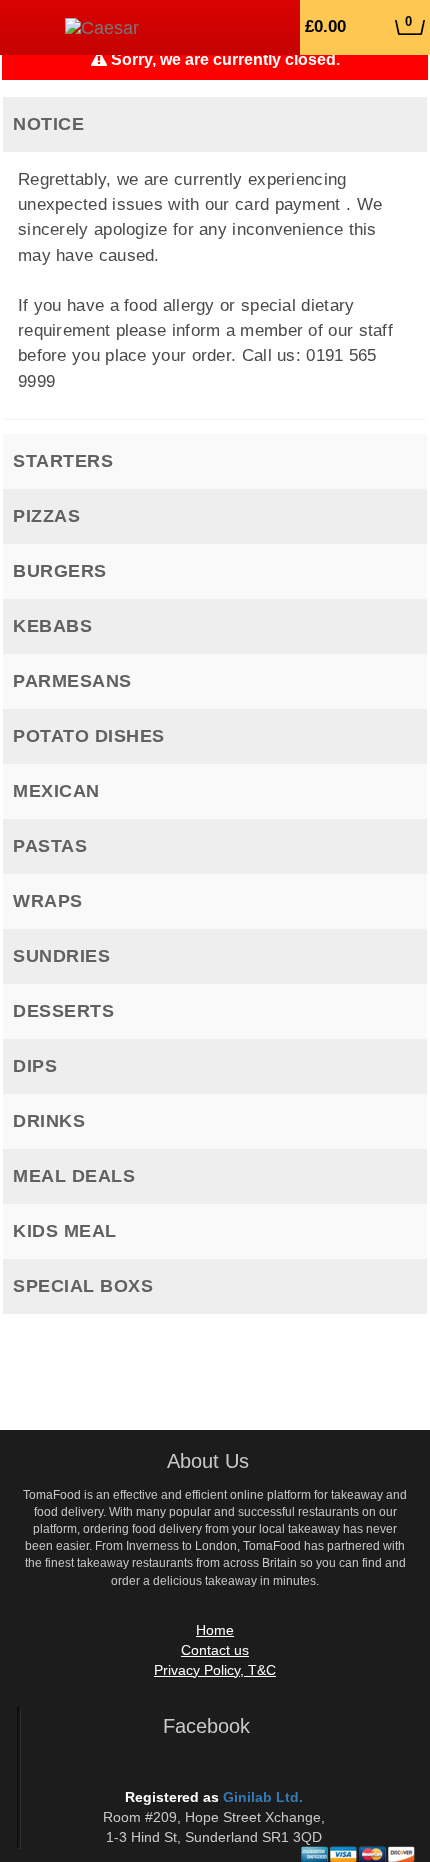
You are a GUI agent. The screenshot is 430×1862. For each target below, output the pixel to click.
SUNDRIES (61, 956)
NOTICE (48, 124)
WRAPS (48, 901)
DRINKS (49, 1121)
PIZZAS (46, 516)
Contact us (215, 1650)
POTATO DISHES (89, 736)
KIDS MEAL (65, 1231)
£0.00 (358, 25)
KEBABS (52, 626)
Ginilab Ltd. (263, 1797)
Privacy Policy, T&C (215, 1670)
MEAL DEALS (74, 1176)
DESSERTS (63, 1011)
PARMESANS (72, 681)
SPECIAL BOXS (83, 1286)
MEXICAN (56, 791)
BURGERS (60, 571)
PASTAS (50, 846)
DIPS (35, 1066)
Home (215, 1630)
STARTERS (63, 461)
